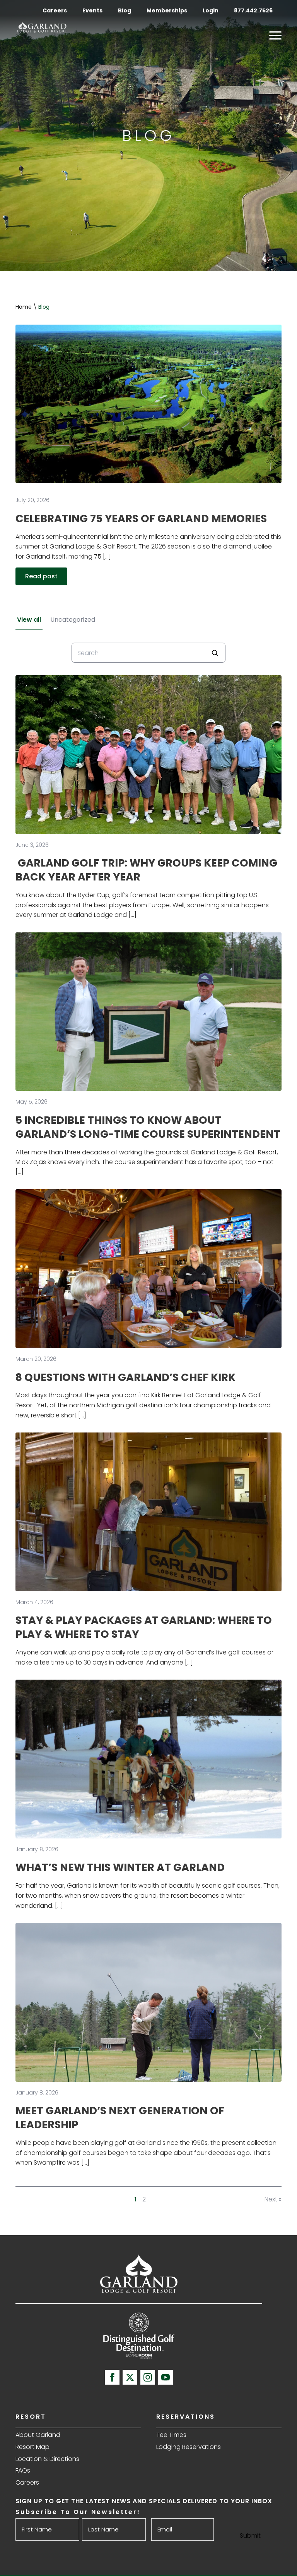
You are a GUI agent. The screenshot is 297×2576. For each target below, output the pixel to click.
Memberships (167, 10)
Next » (273, 2199)
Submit (250, 2536)
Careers (55, 10)
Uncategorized (73, 620)
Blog (125, 10)
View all (29, 620)
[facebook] (112, 2377)
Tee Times (171, 2435)
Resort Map (32, 2447)
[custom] (130, 2377)
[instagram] (148, 2377)
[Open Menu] (275, 35)
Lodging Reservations (189, 2447)
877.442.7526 (254, 10)
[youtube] (166, 2377)
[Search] (215, 653)
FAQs (23, 2470)
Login (211, 10)
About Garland (38, 2435)
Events (92, 10)
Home (24, 307)
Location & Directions (47, 2459)
